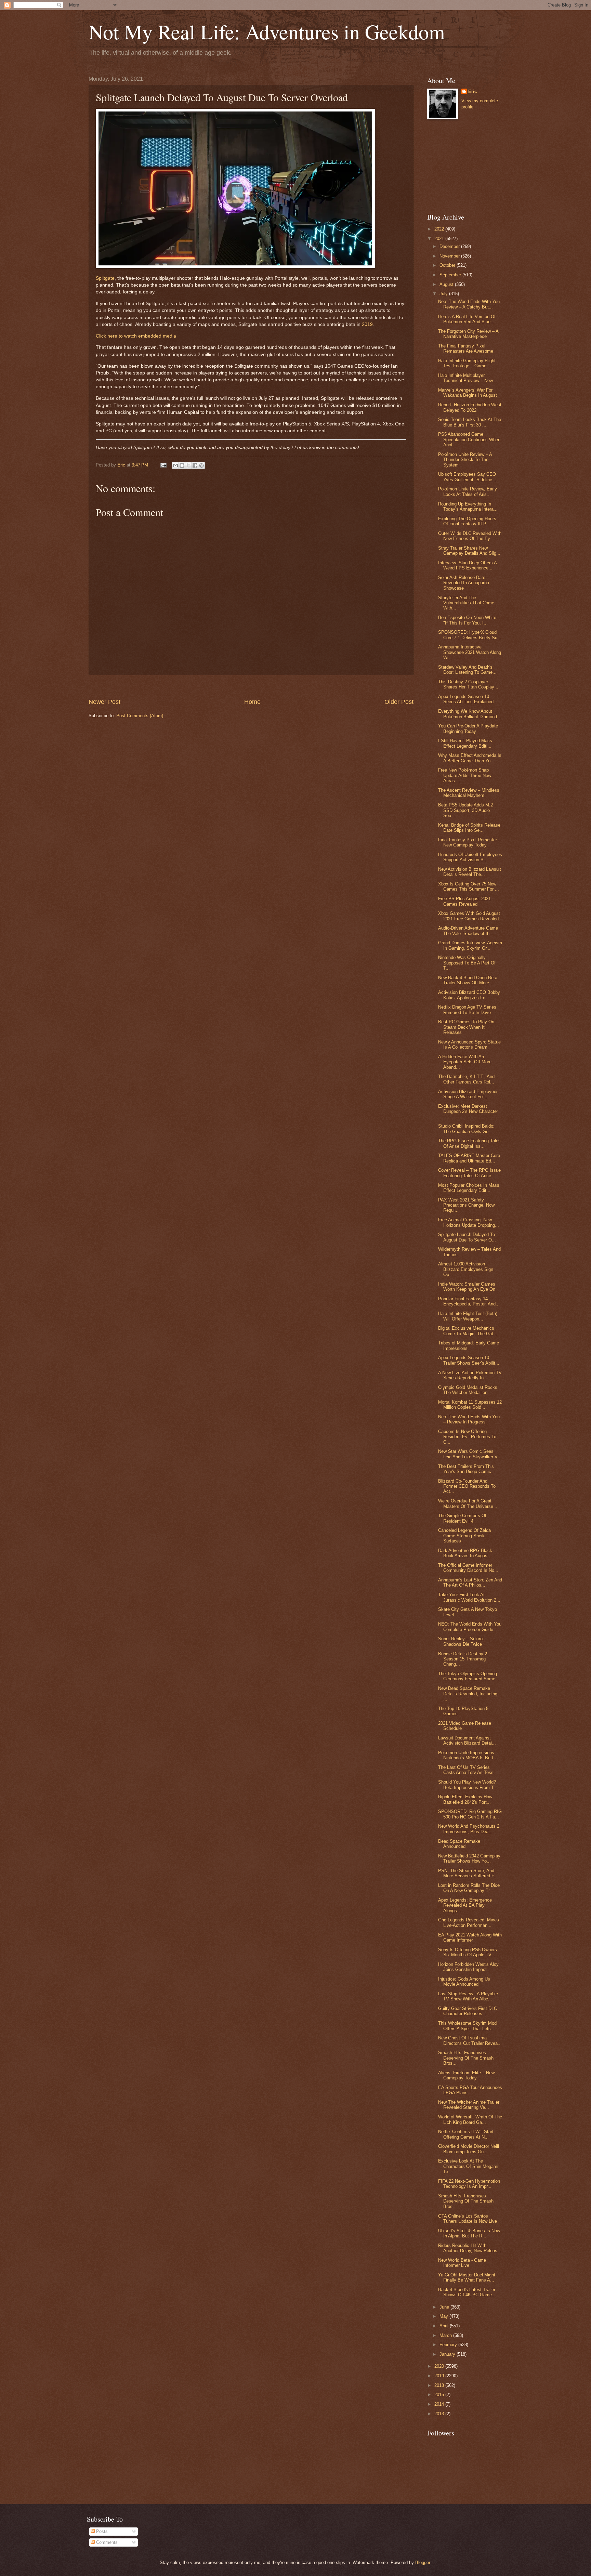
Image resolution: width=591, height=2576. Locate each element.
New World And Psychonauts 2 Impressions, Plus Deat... (469, 1829)
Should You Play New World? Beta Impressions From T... (468, 1785)
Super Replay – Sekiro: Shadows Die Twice (461, 1641)
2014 (440, 2404)
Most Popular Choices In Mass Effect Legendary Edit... (469, 1188)
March (446, 2335)
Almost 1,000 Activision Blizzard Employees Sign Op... (466, 1269)
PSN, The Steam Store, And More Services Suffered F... (468, 1873)
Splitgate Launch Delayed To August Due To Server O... (467, 1237)
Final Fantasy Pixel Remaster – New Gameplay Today (469, 842)
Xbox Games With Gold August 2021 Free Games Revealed (469, 916)
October (448, 265)
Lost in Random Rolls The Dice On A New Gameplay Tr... (469, 1888)
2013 (440, 2414)
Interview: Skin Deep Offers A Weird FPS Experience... (467, 565)
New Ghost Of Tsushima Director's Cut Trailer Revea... (470, 2040)
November (450, 256)
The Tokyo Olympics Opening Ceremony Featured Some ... (469, 1676)
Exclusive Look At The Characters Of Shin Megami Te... (468, 2166)
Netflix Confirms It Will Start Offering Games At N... (466, 2134)
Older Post (399, 702)
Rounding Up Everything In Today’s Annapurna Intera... (468, 507)
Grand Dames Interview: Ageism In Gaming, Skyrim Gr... (470, 945)
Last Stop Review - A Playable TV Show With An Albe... (468, 1996)
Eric (472, 91)
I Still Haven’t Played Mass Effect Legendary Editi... (465, 743)
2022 (440, 229)
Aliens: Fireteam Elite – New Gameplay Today (466, 2075)
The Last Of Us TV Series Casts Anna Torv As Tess (466, 1770)
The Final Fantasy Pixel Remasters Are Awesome (466, 349)
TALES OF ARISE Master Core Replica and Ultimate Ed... (469, 1158)
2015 (440, 2395)
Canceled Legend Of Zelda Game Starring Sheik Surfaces (464, 1536)
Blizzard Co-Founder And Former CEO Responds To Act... (467, 1486)
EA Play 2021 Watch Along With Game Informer (470, 1937)
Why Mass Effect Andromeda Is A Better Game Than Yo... (470, 758)
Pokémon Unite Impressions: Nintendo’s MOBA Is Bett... (468, 1755)
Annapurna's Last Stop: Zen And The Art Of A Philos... (470, 1582)
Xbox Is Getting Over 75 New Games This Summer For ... (469, 886)
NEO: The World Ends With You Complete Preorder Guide (470, 1627)
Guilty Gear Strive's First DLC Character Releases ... (468, 2011)
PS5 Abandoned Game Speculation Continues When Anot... (469, 439)
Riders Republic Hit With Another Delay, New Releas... (470, 2248)
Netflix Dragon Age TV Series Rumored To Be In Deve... (467, 1010)
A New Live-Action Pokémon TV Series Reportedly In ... (470, 1375)
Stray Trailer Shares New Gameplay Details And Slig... (469, 551)
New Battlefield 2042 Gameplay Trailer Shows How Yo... (469, 1858)
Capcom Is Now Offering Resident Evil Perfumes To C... (467, 1437)
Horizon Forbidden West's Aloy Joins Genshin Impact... (468, 1967)
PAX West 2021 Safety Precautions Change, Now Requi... (466, 1205)
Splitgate (105, 278)
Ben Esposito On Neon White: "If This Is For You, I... (468, 620)
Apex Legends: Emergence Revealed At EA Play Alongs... (465, 1905)
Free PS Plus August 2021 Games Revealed (464, 901)
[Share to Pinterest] (201, 465)
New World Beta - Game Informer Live (462, 2263)
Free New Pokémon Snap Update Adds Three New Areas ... (465, 775)
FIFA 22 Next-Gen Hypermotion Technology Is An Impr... (469, 2184)
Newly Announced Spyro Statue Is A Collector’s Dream (469, 1044)
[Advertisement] (251, 687)
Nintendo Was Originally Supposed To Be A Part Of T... (467, 963)
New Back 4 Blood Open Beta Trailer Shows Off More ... (468, 980)
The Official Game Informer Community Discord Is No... (468, 1568)
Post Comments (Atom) (140, 716)
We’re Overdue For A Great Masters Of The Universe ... (468, 1503)
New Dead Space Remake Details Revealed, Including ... (468, 1694)
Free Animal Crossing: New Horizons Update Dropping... (469, 1222)
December (450, 246)
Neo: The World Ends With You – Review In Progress (469, 1419)
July (444, 294)
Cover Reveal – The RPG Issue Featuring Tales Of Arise (469, 1173)
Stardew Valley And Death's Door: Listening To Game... (467, 670)
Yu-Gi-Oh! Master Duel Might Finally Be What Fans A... (467, 2277)
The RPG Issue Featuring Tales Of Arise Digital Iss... (469, 1143)
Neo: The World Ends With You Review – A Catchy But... (469, 304)
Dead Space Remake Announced (459, 1844)
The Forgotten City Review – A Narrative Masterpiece (468, 334)
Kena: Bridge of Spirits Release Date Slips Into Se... (469, 828)
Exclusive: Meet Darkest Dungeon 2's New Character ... (468, 1112)
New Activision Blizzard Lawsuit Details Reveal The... (470, 872)
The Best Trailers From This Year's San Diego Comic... (467, 1469)
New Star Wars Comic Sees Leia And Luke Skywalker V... (470, 1454)
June (445, 2307)
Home (252, 702)
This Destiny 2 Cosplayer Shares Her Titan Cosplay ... (469, 684)
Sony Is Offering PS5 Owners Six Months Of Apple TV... (468, 1952)
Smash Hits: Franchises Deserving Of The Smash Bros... (466, 2058)
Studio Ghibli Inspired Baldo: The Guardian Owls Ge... (466, 1129)
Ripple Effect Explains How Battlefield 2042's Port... (465, 1799)
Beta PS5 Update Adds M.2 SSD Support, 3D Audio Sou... (465, 810)
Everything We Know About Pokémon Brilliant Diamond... (470, 714)
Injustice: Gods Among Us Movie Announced (464, 1982)
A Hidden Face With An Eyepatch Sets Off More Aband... (465, 1062)
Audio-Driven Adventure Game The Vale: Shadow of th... (468, 931)
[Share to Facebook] (195, 465)
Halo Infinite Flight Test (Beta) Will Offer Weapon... (468, 1316)
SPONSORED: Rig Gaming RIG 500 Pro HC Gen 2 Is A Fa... (470, 1814)
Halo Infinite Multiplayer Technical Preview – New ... (468, 378)
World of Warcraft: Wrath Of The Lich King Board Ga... (470, 2119)
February (449, 2345)
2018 (440, 2385)
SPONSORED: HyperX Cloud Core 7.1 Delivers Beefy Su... (470, 635)
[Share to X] (188, 465)
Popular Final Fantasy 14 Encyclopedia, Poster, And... (469, 1301)
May (444, 2316)
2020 (440, 2366)
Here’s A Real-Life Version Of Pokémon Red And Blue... (467, 319)
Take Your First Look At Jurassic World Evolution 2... (469, 1597)
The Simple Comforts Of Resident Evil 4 (462, 1518)
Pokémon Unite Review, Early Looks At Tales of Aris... (468, 491)
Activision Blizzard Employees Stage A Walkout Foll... (468, 1094)
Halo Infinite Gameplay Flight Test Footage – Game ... (467, 363)
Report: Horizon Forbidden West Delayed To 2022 (470, 407)
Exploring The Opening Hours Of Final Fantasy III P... (467, 521)
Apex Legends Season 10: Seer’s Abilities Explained (466, 699)
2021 (440, 239)
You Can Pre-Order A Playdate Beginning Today (468, 728)
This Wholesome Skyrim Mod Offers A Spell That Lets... (467, 2026)
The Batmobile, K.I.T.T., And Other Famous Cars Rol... (466, 1079)
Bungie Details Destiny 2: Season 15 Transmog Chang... (463, 1659)
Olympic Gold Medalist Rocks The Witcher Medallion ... (468, 1390)
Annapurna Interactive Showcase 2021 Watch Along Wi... (470, 652)
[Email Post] (163, 465)
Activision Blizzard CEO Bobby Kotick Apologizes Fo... (469, 995)
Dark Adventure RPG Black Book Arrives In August (465, 1553)
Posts (101, 2531)
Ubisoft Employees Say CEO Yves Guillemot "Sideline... (467, 477)
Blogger (423, 2562)
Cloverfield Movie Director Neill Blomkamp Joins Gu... (469, 2149)
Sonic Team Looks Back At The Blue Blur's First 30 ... (470, 422)
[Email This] (175, 465)
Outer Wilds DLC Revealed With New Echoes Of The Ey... (470, 536)
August (447, 284)
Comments (106, 2542)
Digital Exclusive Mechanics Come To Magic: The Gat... (468, 1331)
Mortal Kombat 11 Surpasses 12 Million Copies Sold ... (470, 1405)
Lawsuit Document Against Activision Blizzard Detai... (467, 1740)
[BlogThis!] (182, 465)
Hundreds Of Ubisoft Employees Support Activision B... (470, 857)
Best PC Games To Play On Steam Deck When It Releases (466, 1027)
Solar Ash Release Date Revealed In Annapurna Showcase (464, 583)
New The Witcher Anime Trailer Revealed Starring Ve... (469, 2105)
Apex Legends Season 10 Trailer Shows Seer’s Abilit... (469, 1360)
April (445, 2326)
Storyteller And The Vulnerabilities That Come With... (466, 603)
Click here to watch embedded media (136, 336)
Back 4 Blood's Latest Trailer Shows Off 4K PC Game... (467, 2292)
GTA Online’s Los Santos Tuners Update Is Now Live (468, 2219)
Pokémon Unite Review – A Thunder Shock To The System (465, 460)
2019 (367, 324)
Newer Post (104, 702)
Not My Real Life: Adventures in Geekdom (267, 31)
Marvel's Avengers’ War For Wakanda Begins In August (468, 393)
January (448, 2354)
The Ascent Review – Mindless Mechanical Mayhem (469, 793)
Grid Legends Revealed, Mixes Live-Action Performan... (469, 1922)
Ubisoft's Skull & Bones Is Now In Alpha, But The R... (469, 2233)
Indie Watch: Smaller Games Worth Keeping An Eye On (467, 1287)
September (451, 275)
